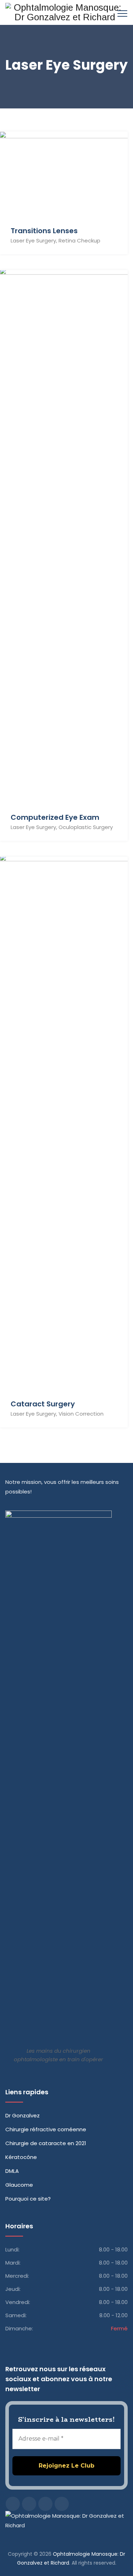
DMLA (12, 2171)
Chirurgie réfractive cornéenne (46, 2129)
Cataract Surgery (43, 1404)
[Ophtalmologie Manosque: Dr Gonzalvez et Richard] (65, 12)
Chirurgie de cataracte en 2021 (46, 2143)
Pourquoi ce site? (28, 2199)
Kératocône (21, 2157)
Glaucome (19, 2185)
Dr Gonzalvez (23, 2115)
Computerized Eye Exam (55, 817)
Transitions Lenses (44, 231)
